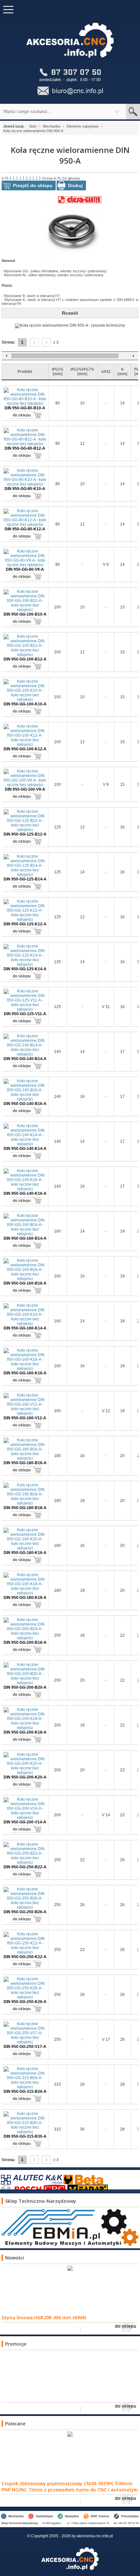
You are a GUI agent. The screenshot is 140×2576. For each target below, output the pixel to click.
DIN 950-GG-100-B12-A (25, 659)
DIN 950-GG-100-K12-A (25, 749)
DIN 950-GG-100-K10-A (25, 704)
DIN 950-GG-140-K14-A (25, 1149)
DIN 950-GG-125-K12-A (25, 924)
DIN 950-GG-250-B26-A (25, 1912)
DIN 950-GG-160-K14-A (25, 1328)
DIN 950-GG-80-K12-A (25, 529)
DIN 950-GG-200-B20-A (25, 1687)
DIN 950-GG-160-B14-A (25, 1238)
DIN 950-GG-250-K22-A (25, 1957)
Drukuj (75, 185)
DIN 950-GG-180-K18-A (25, 1598)
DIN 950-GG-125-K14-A (25, 969)
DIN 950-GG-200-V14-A (25, 1822)
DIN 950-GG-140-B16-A (25, 1104)
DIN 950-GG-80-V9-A (25, 569)
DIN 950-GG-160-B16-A (25, 1283)
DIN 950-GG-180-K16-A (25, 1553)
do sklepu (22, 415)
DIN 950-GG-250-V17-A (25, 2047)
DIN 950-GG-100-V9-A (25, 789)
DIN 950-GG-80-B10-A (25, 408)
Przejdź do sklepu (33, 185)
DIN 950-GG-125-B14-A (25, 879)
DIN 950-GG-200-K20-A (25, 1777)
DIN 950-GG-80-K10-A (25, 489)
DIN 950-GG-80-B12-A (25, 448)
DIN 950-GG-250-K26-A (25, 2002)
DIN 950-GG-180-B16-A (25, 1463)
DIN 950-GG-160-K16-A (25, 1373)
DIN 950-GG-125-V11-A (25, 1014)
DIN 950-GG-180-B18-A (25, 1508)
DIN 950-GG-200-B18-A (25, 1642)
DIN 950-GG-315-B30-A (25, 2136)
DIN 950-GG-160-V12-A (25, 1418)
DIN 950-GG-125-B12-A (25, 834)
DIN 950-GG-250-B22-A (25, 1867)
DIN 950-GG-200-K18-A (25, 1732)
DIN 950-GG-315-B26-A (25, 2092)
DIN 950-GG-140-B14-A (25, 1059)
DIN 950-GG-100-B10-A (25, 614)
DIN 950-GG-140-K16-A (25, 1193)
